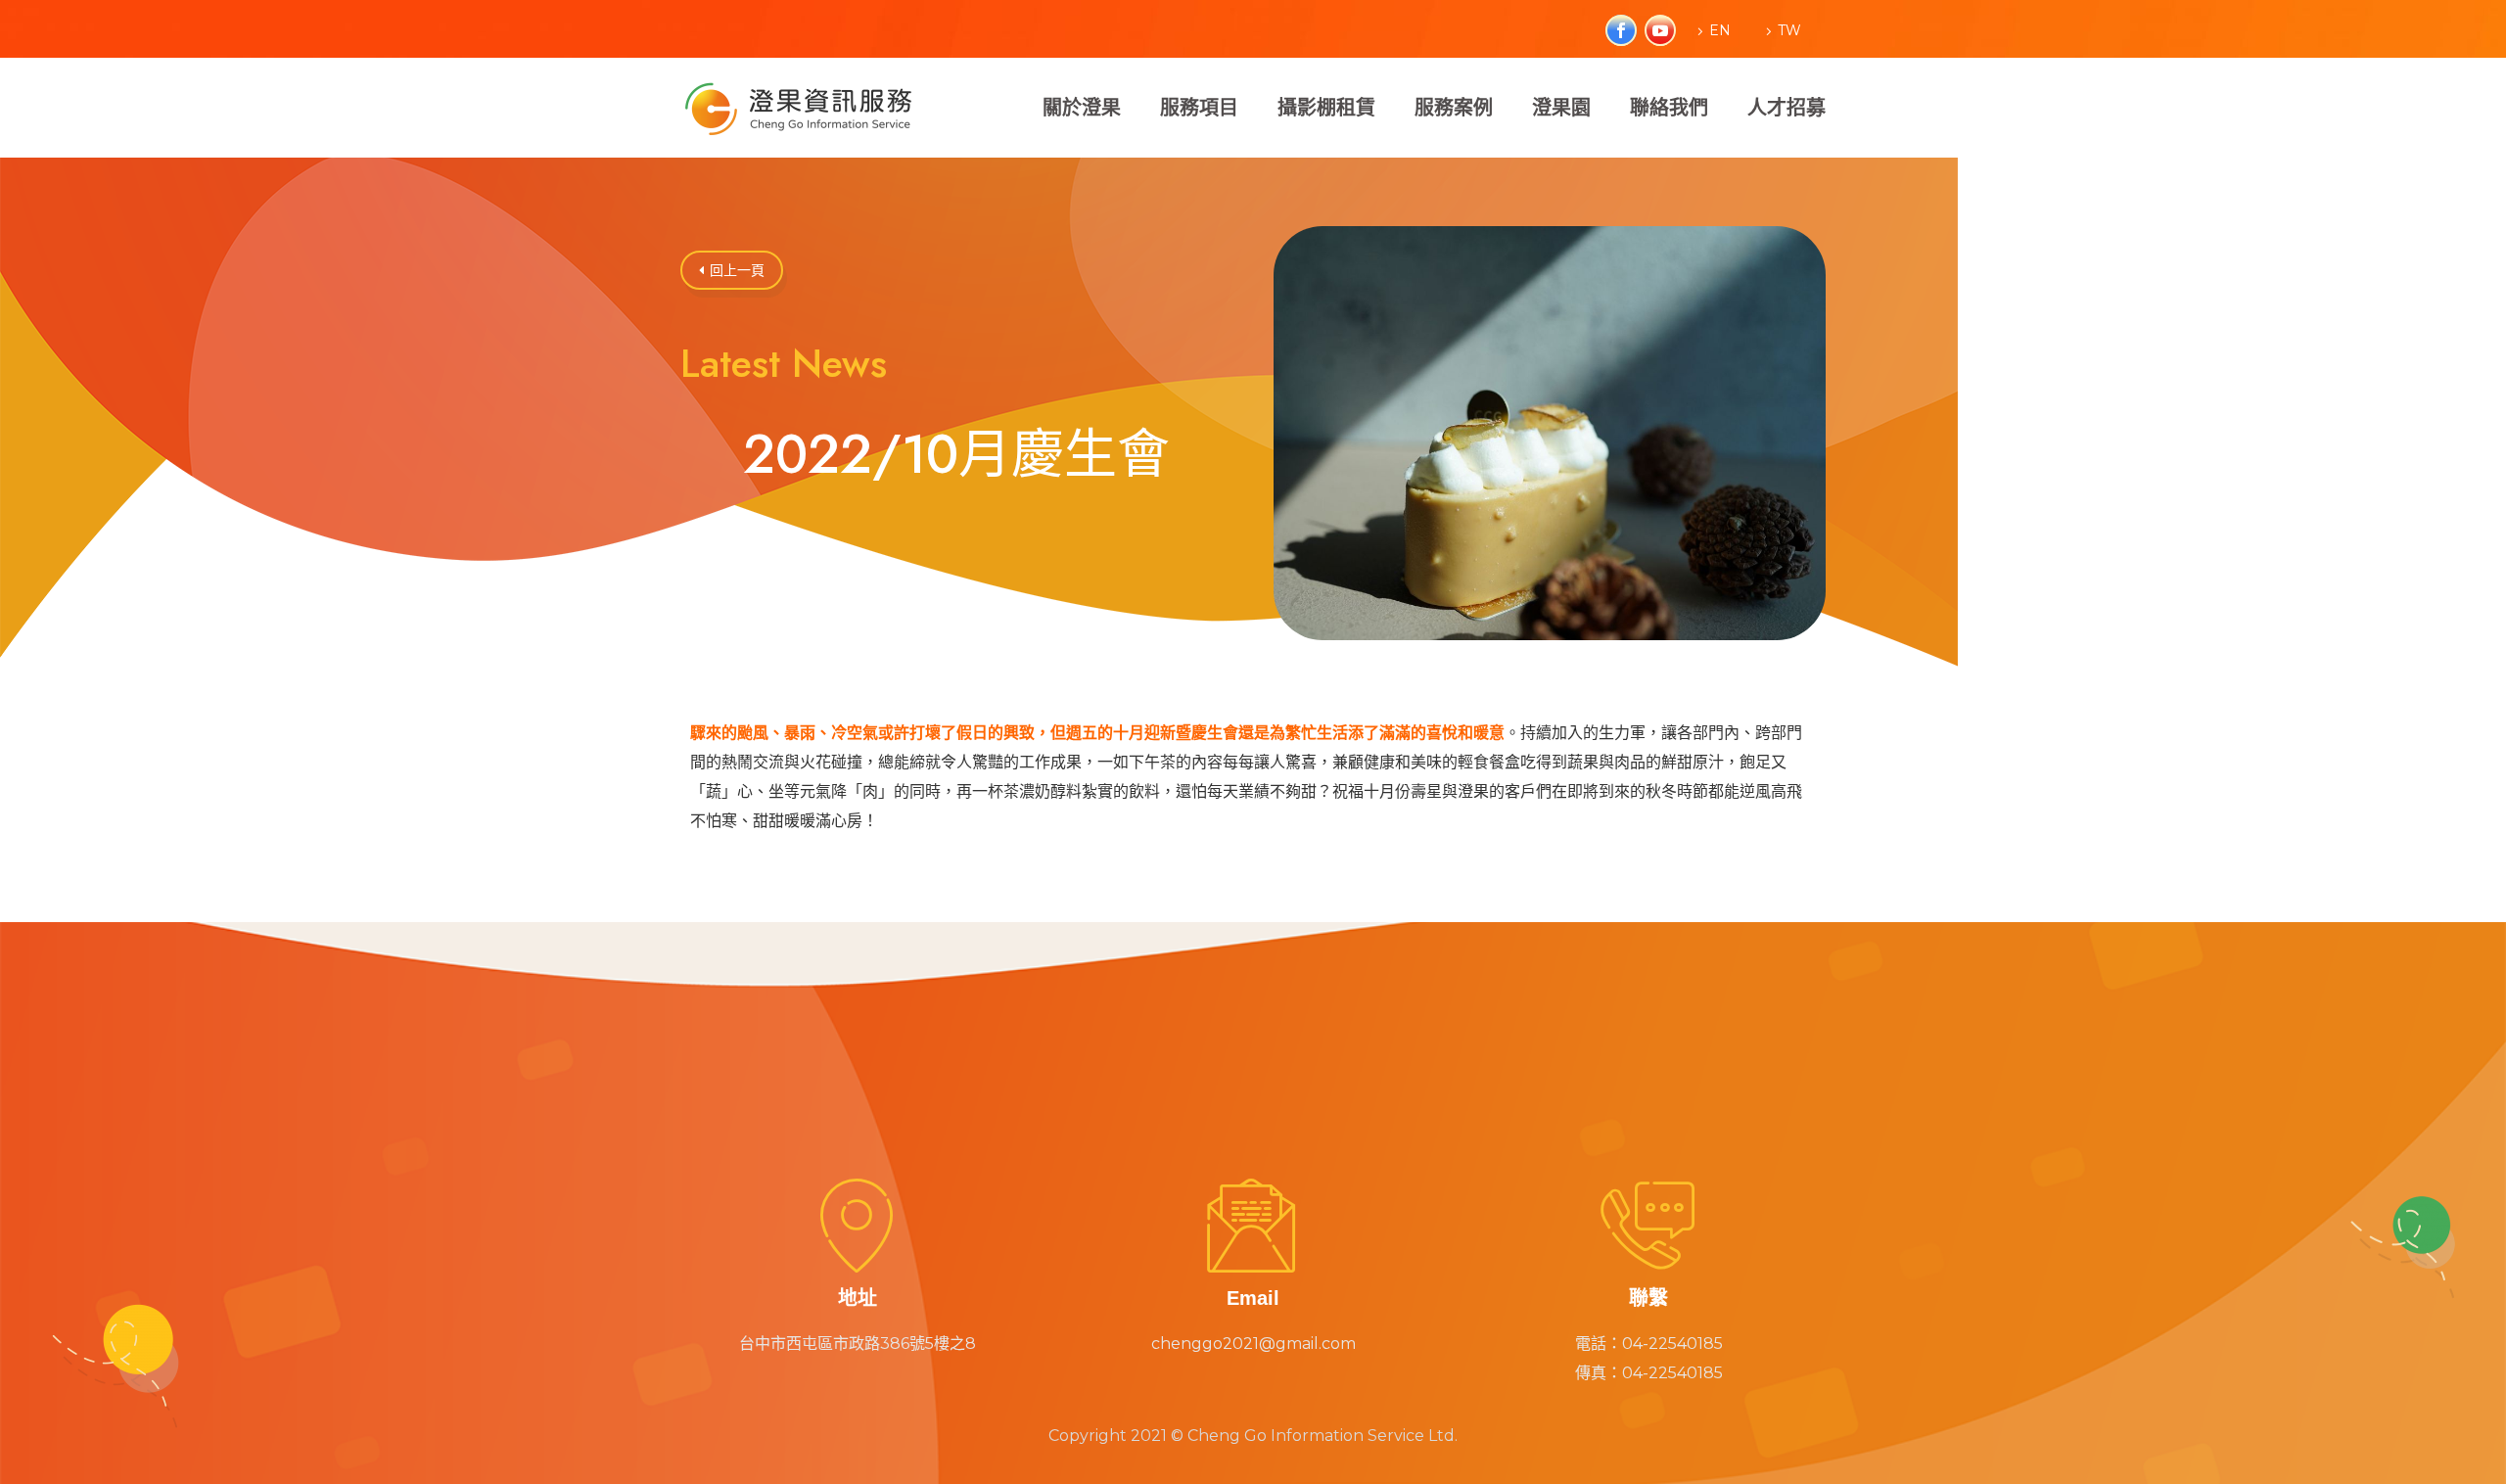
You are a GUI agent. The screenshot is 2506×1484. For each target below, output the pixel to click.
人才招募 (1787, 108)
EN (1720, 30)
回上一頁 (732, 270)
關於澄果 (1082, 108)
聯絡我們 (1669, 108)
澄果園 (1561, 108)
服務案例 (1454, 108)
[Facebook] (1613, 30)
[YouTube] (1652, 30)
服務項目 (1199, 108)
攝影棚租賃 (1326, 108)
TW (1789, 30)
